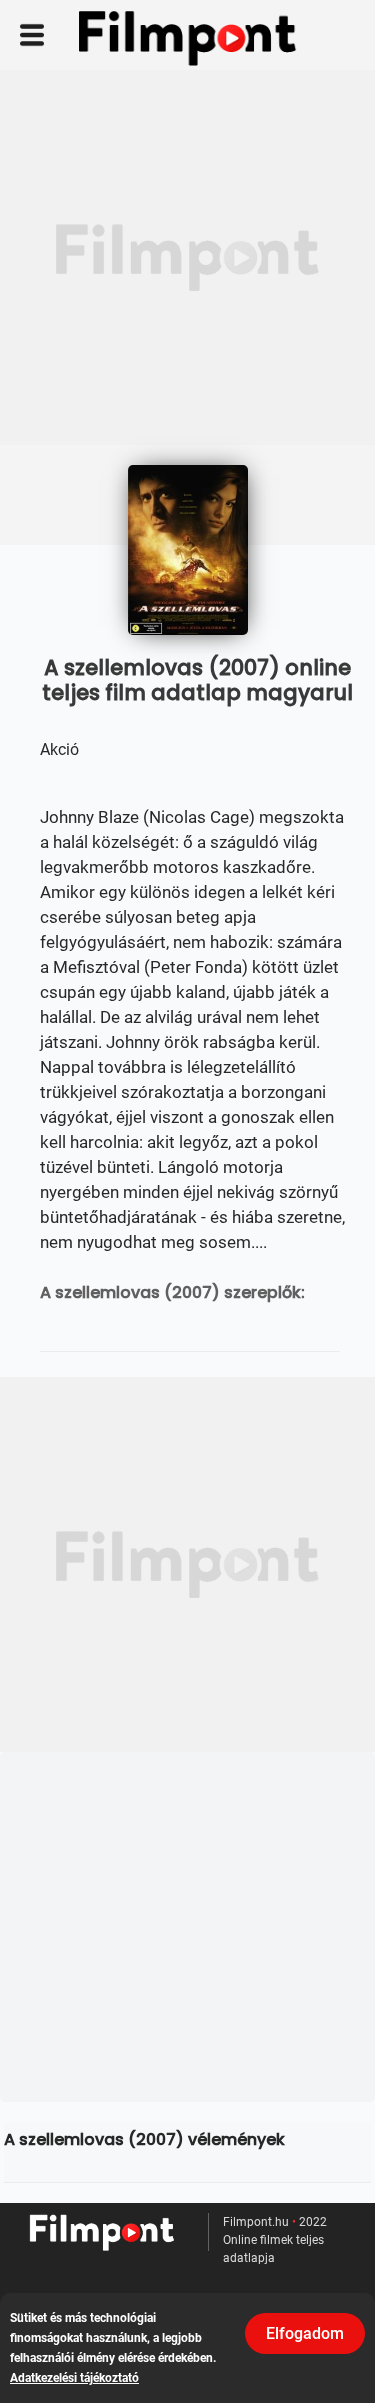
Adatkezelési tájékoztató (74, 2378)
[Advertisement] (187, 257)
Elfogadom (305, 2333)
